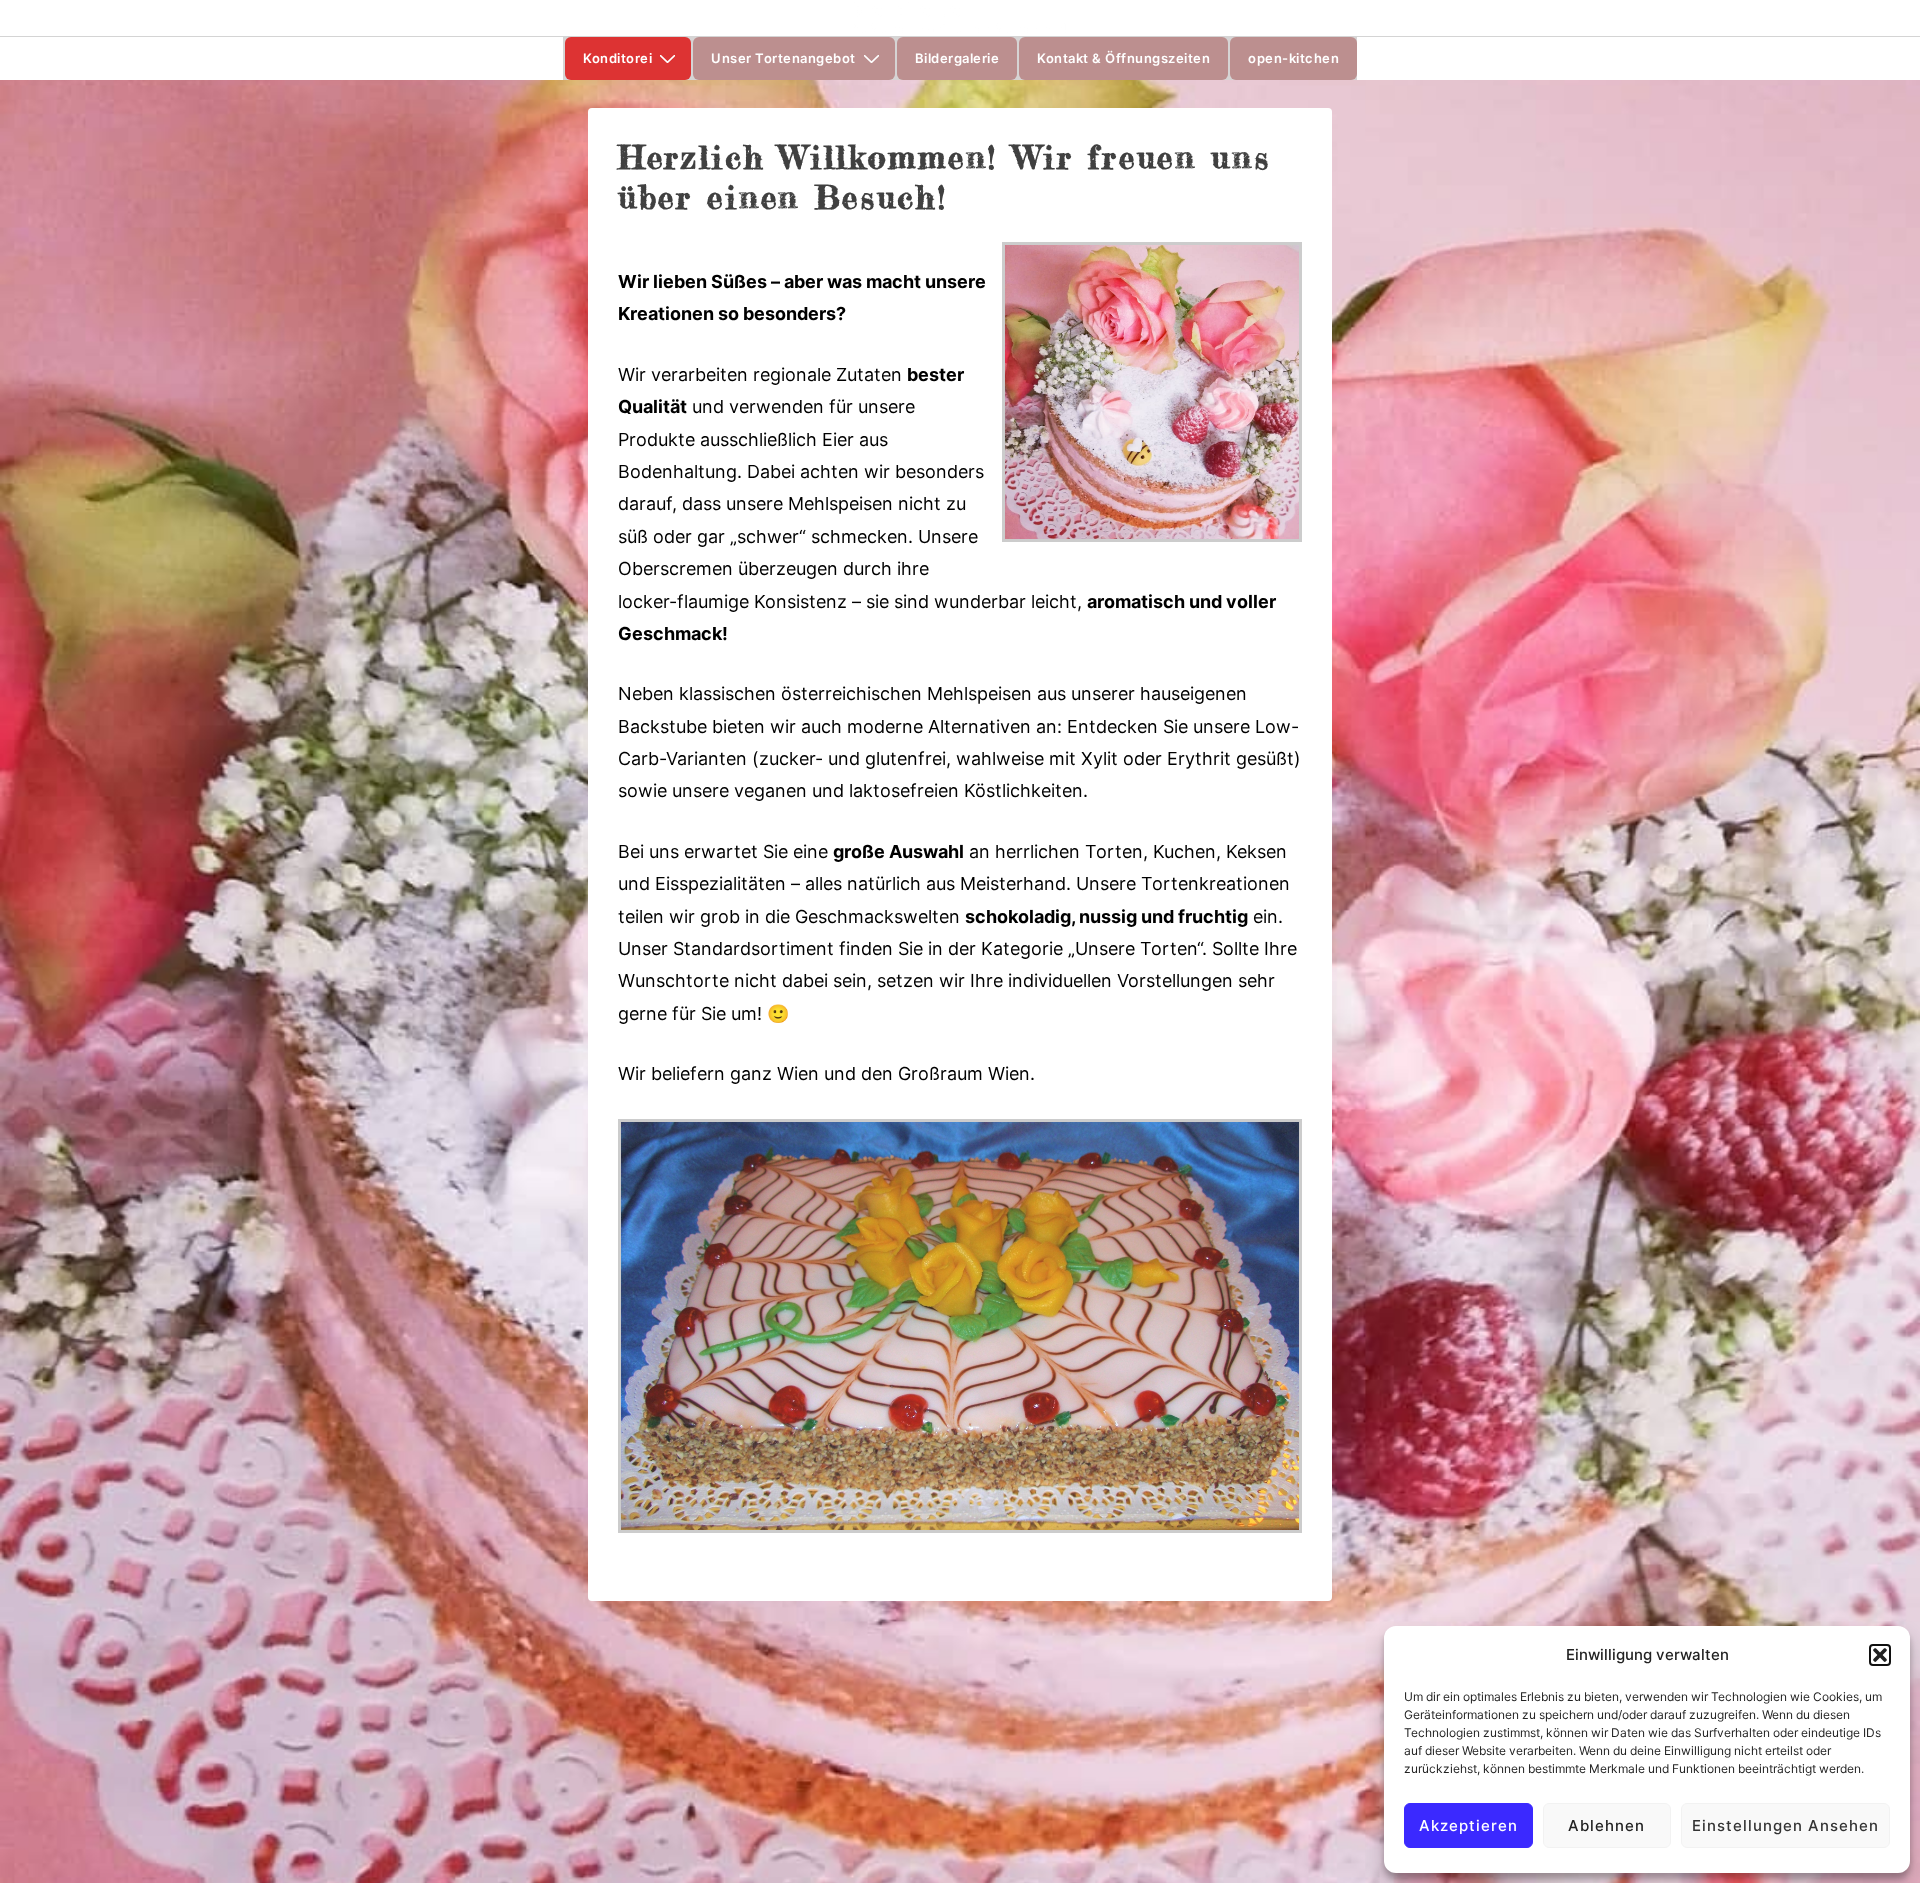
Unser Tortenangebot (783, 58)
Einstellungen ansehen (1785, 1825)
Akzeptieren (1468, 1825)
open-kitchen (1293, 58)
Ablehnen (1606, 1825)
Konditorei (617, 58)
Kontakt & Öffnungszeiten (1123, 58)
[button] (1880, 1655)
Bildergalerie (957, 58)
